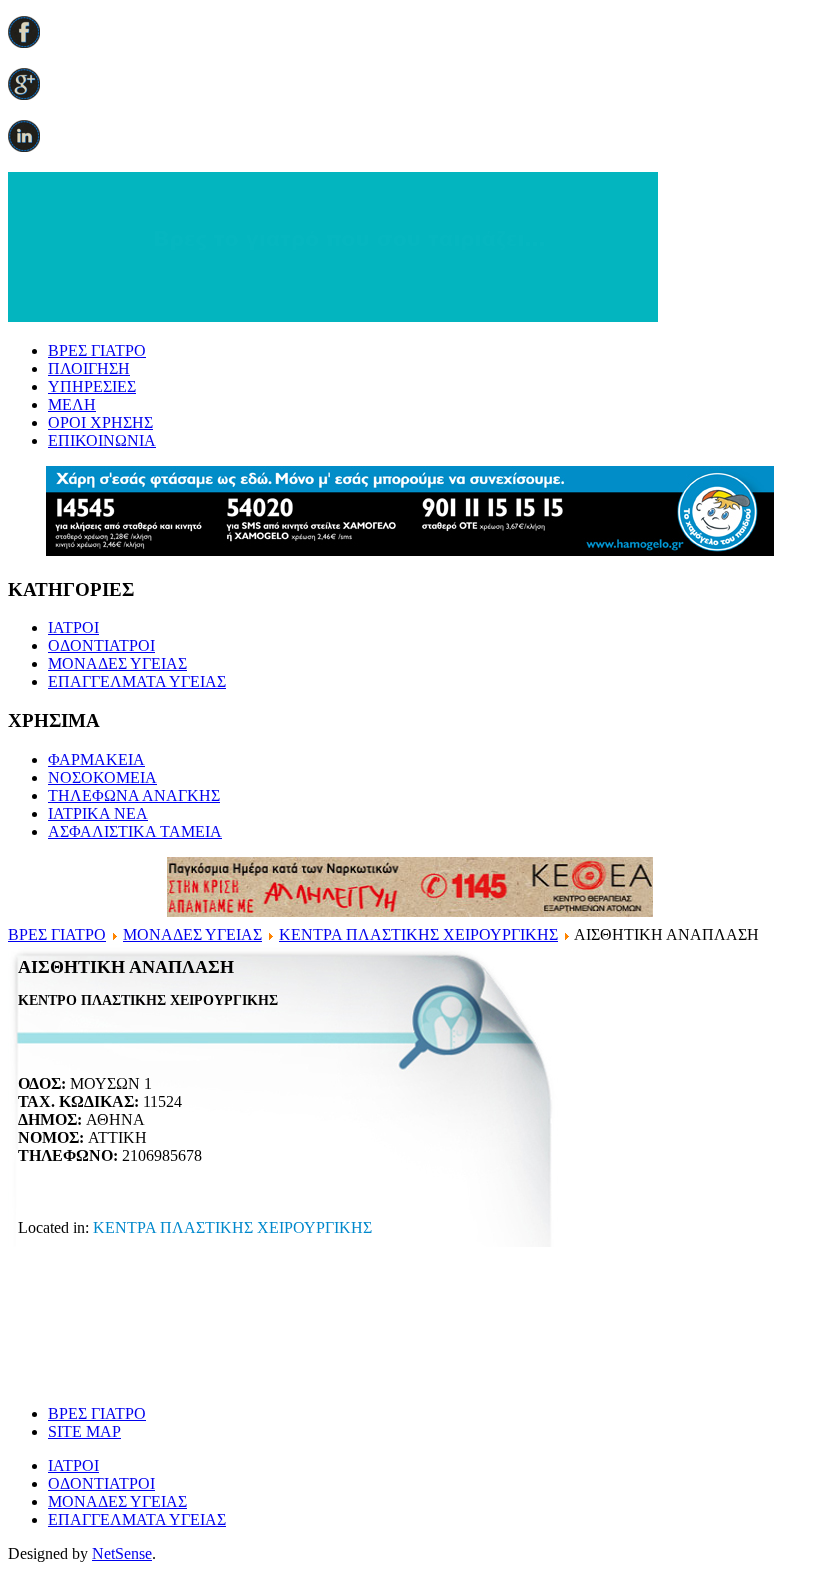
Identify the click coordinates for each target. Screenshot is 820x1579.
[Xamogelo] (410, 550)
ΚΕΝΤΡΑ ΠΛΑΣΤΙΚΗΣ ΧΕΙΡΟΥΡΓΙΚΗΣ (418, 934)
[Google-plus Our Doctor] (24, 94)
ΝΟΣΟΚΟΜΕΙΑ (102, 777)
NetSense (122, 1553)
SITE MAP (84, 1431)
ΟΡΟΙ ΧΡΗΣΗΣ (100, 422)
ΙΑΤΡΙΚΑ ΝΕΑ (98, 813)
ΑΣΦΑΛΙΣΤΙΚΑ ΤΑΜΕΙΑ (135, 831)
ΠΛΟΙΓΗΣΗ (89, 368)
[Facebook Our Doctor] (24, 42)
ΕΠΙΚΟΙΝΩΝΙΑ (102, 440)
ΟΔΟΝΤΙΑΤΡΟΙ (101, 645)
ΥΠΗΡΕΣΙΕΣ (92, 386)
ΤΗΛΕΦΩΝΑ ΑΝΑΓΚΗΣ (134, 795)
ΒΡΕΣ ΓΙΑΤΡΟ (97, 350)
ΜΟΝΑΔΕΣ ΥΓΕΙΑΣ (117, 663)
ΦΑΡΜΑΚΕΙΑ (96, 759)
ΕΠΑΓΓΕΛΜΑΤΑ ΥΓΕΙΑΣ (137, 681)
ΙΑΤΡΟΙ (73, 627)
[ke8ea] (410, 911)
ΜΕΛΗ (72, 404)
